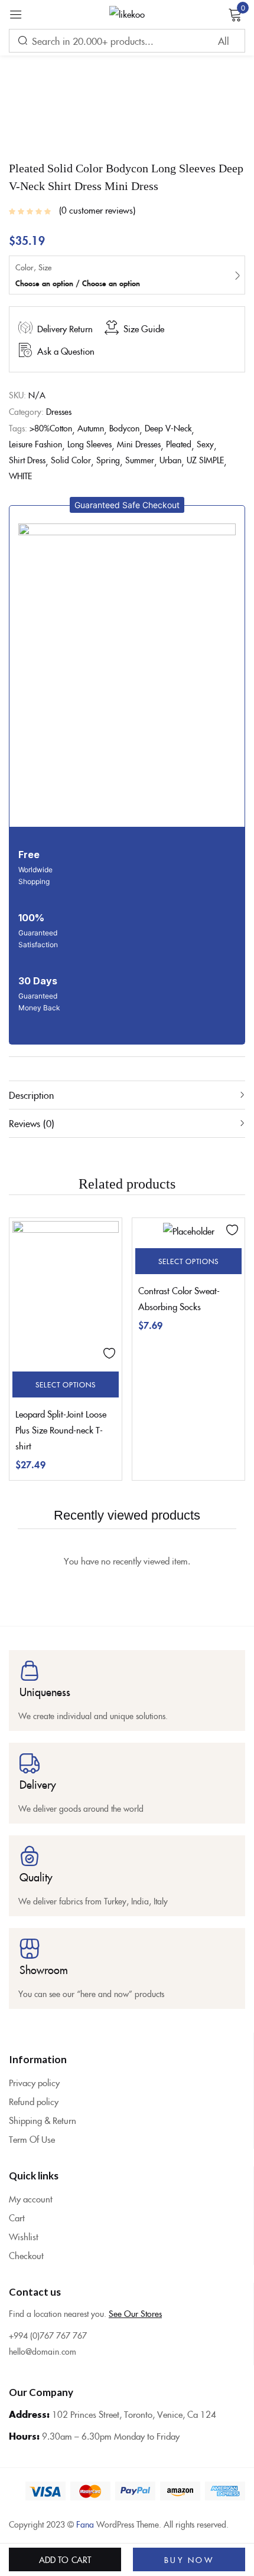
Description (31, 1095)
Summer (140, 460)
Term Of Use (32, 2139)
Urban (170, 460)
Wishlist (24, 2236)
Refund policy (34, 2101)
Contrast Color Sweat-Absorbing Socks (179, 1298)
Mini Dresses (139, 444)
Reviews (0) (32, 1123)
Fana (85, 2524)
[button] (127, 505)
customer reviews (97, 210)
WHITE (20, 476)
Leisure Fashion (35, 444)
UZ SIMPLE (205, 460)
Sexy (205, 444)
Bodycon (124, 428)
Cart (17, 2217)
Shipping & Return (43, 2120)
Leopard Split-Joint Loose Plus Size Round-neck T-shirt (61, 1430)
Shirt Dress (27, 460)
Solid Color (71, 460)
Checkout (26, 2255)
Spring (108, 460)
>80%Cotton (51, 428)
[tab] (127, 1095)
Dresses (59, 411)
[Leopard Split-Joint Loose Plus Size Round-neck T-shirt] (66, 1292)
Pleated (179, 444)
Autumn (91, 428)
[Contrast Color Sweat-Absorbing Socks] (188, 1230)
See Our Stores (135, 2313)
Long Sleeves (89, 444)
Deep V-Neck (168, 428)
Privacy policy (34, 2082)
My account (31, 2199)
